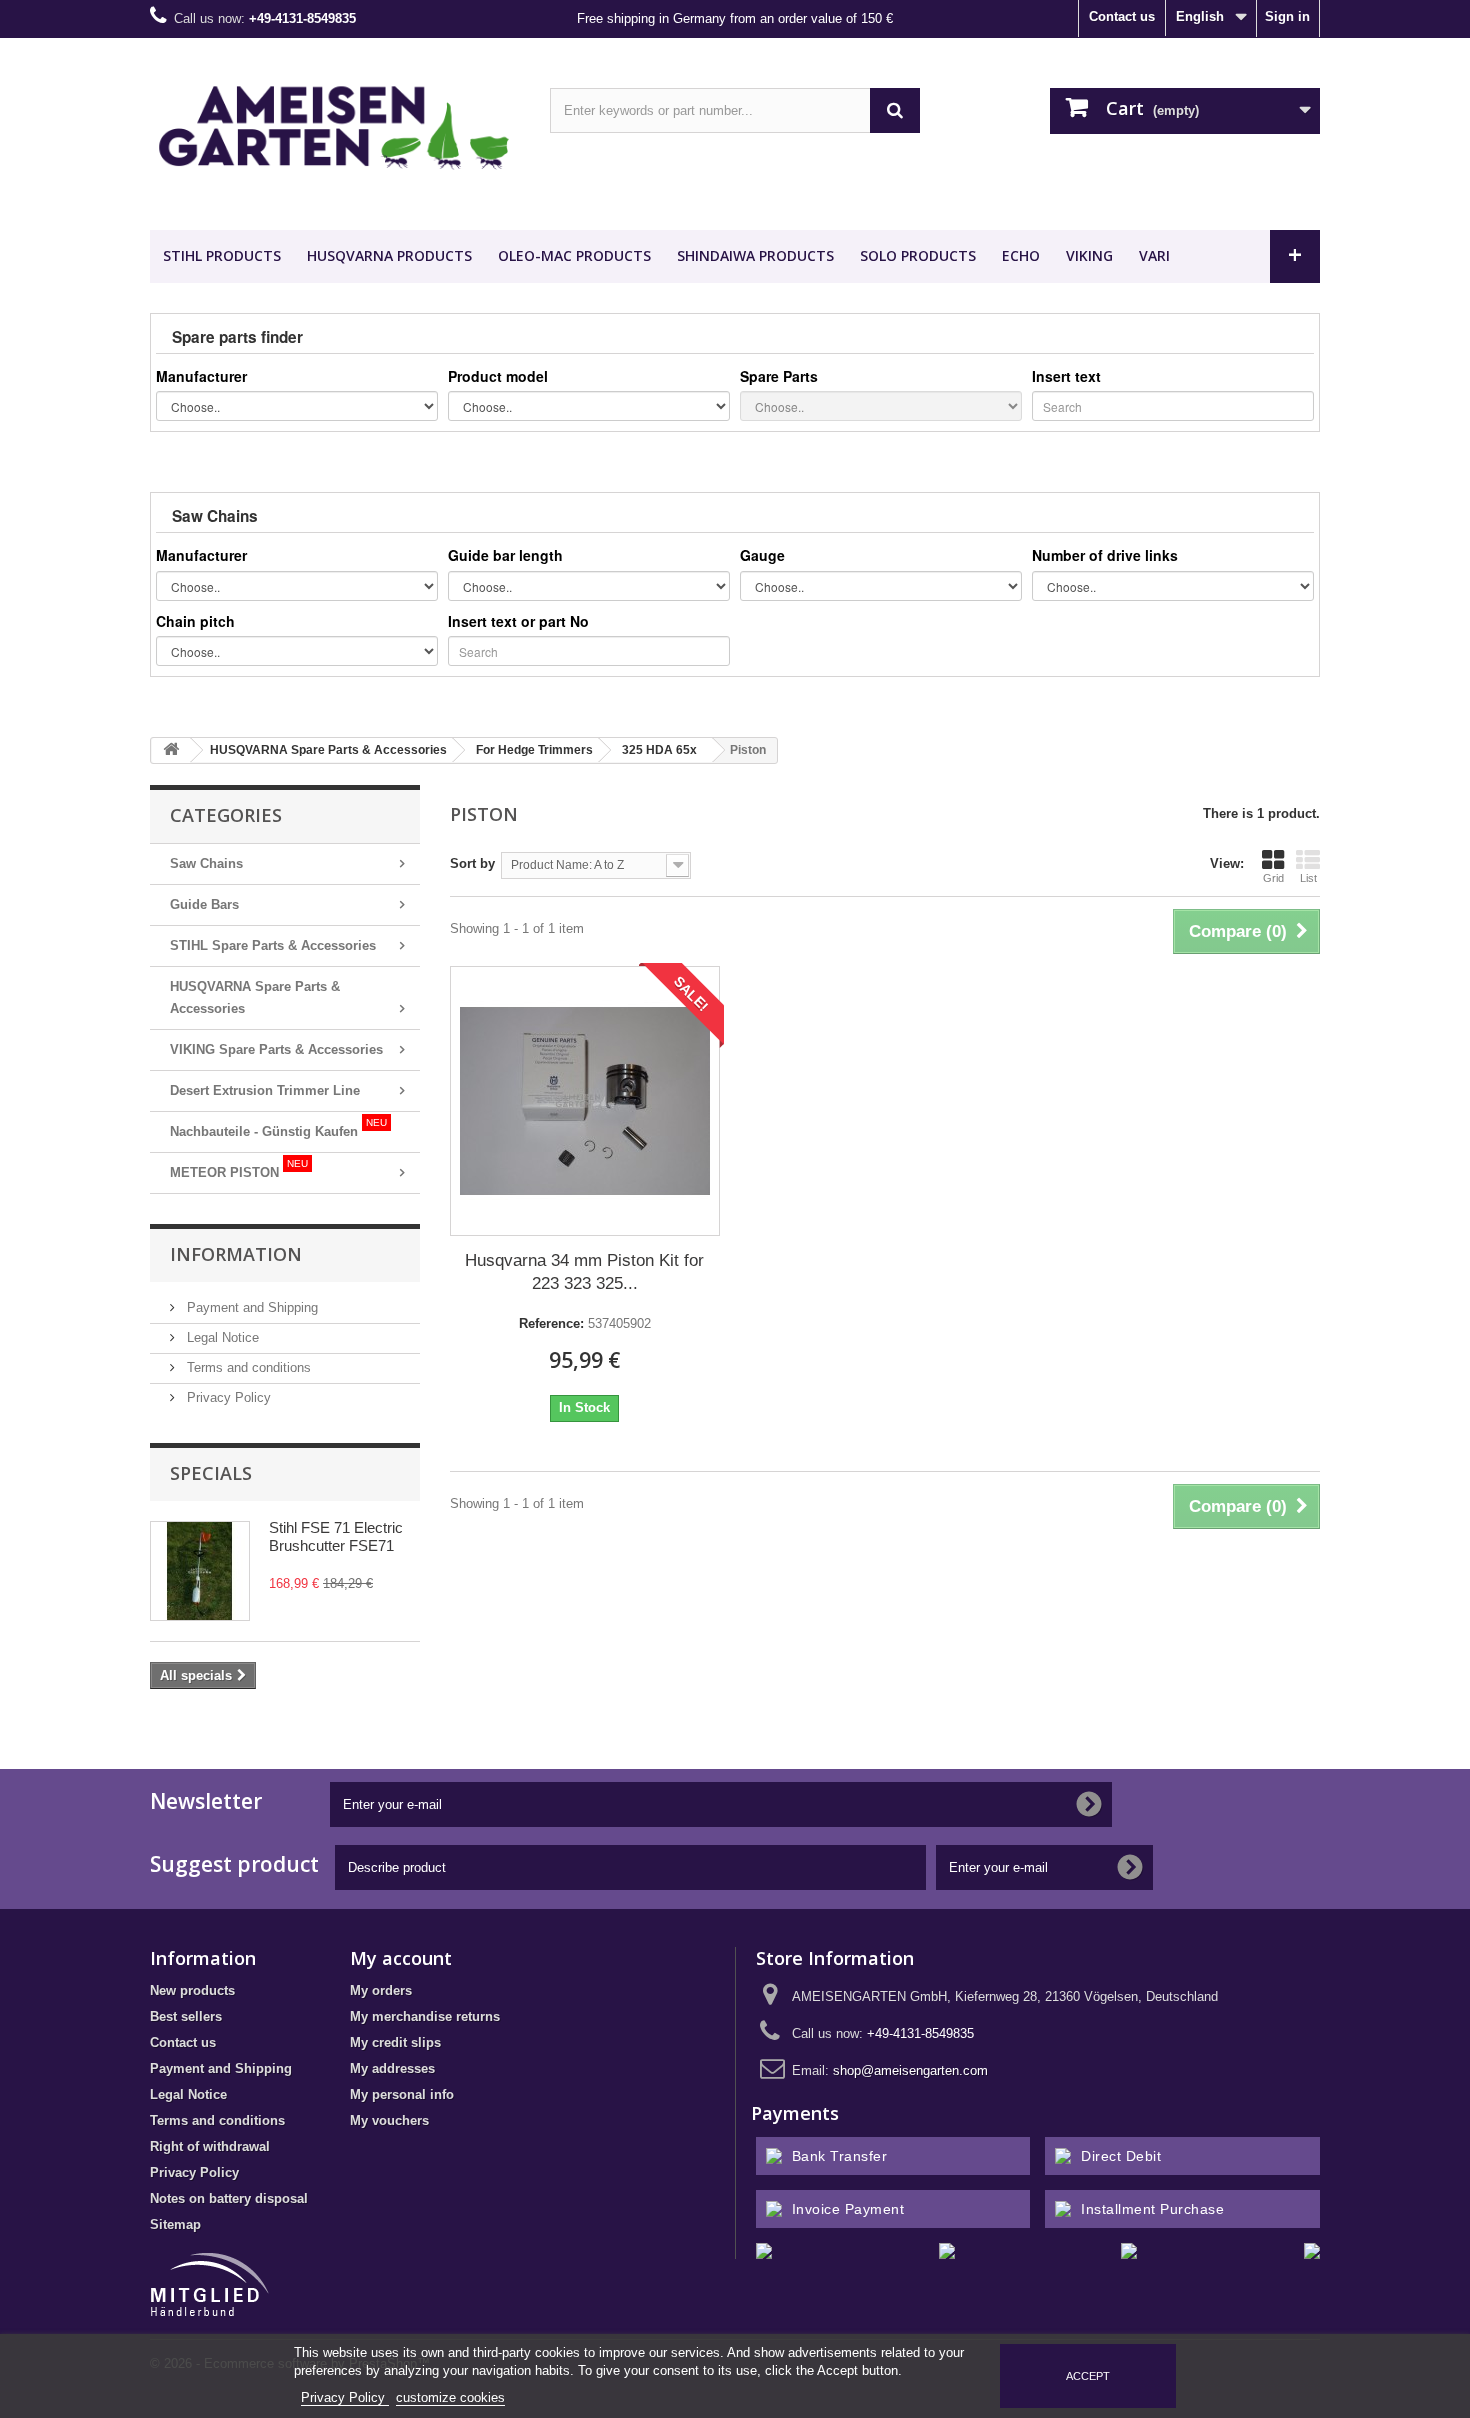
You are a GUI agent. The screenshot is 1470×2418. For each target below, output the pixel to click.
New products (192, 1990)
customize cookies (450, 2397)
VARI (1154, 255)
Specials (211, 1473)
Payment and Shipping (250, 1307)
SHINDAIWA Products (755, 255)
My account (401, 1958)
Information (236, 1254)
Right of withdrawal (210, 2146)
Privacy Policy (227, 1397)
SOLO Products (918, 255)
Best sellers (186, 2016)
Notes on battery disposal (229, 2198)
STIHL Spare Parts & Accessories (273, 945)
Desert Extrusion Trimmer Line (265, 1090)
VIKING (1089, 255)
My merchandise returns (425, 2016)
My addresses (392, 2068)
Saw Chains (206, 863)
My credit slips (395, 2042)
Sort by (472, 863)
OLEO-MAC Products (574, 255)
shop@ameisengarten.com (910, 2070)
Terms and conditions (247, 1367)
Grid (1273, 878)
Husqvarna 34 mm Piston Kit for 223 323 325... (584, 1272)
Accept (1088, 2376)
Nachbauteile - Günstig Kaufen (278, 1128)
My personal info (402, 2094)
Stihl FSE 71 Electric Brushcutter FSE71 (336, 1536)
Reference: (551, 1323)
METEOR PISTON (239, 1169)
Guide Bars (204, 904)
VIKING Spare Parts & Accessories (276, 1049)
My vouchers (389, 2120)
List (1308, 878)
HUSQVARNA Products (389, 255)
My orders (381, 1990)
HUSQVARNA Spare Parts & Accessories (255, 997)
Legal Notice (221, 1337)
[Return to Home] (171, 750)
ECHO (1021, 255)
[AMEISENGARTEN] (335, 129)
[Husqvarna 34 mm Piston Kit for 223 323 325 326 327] (585, 1101)
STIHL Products (222, 255)
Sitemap (175, 2224)
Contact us (1122, 16)
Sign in (1287, 16)
